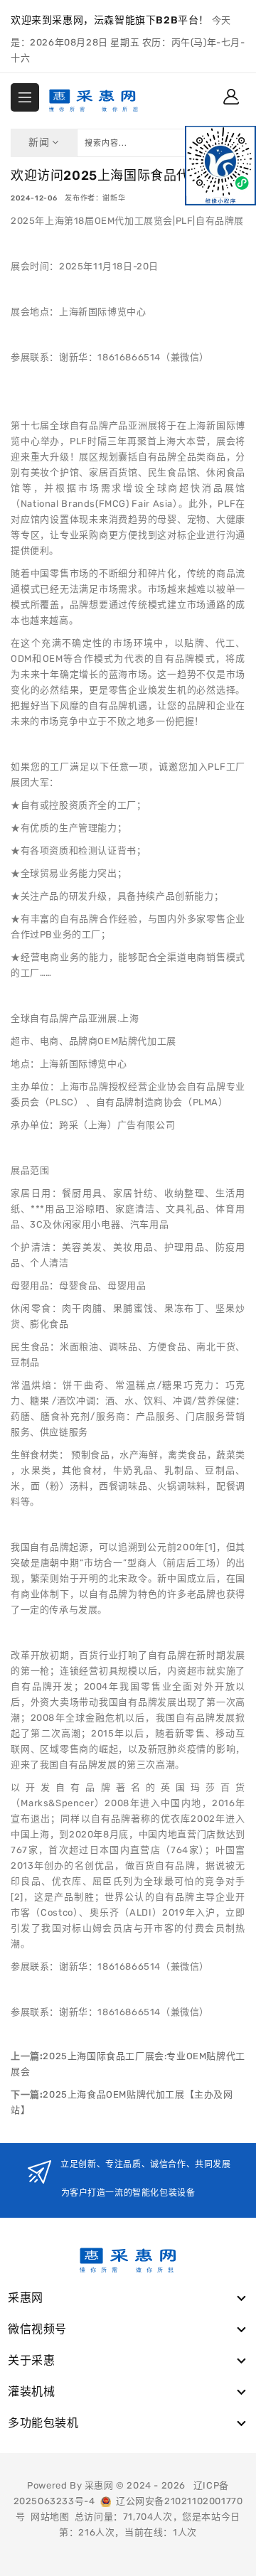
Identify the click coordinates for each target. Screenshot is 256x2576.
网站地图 (50, 2517)
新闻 (40, 143)
